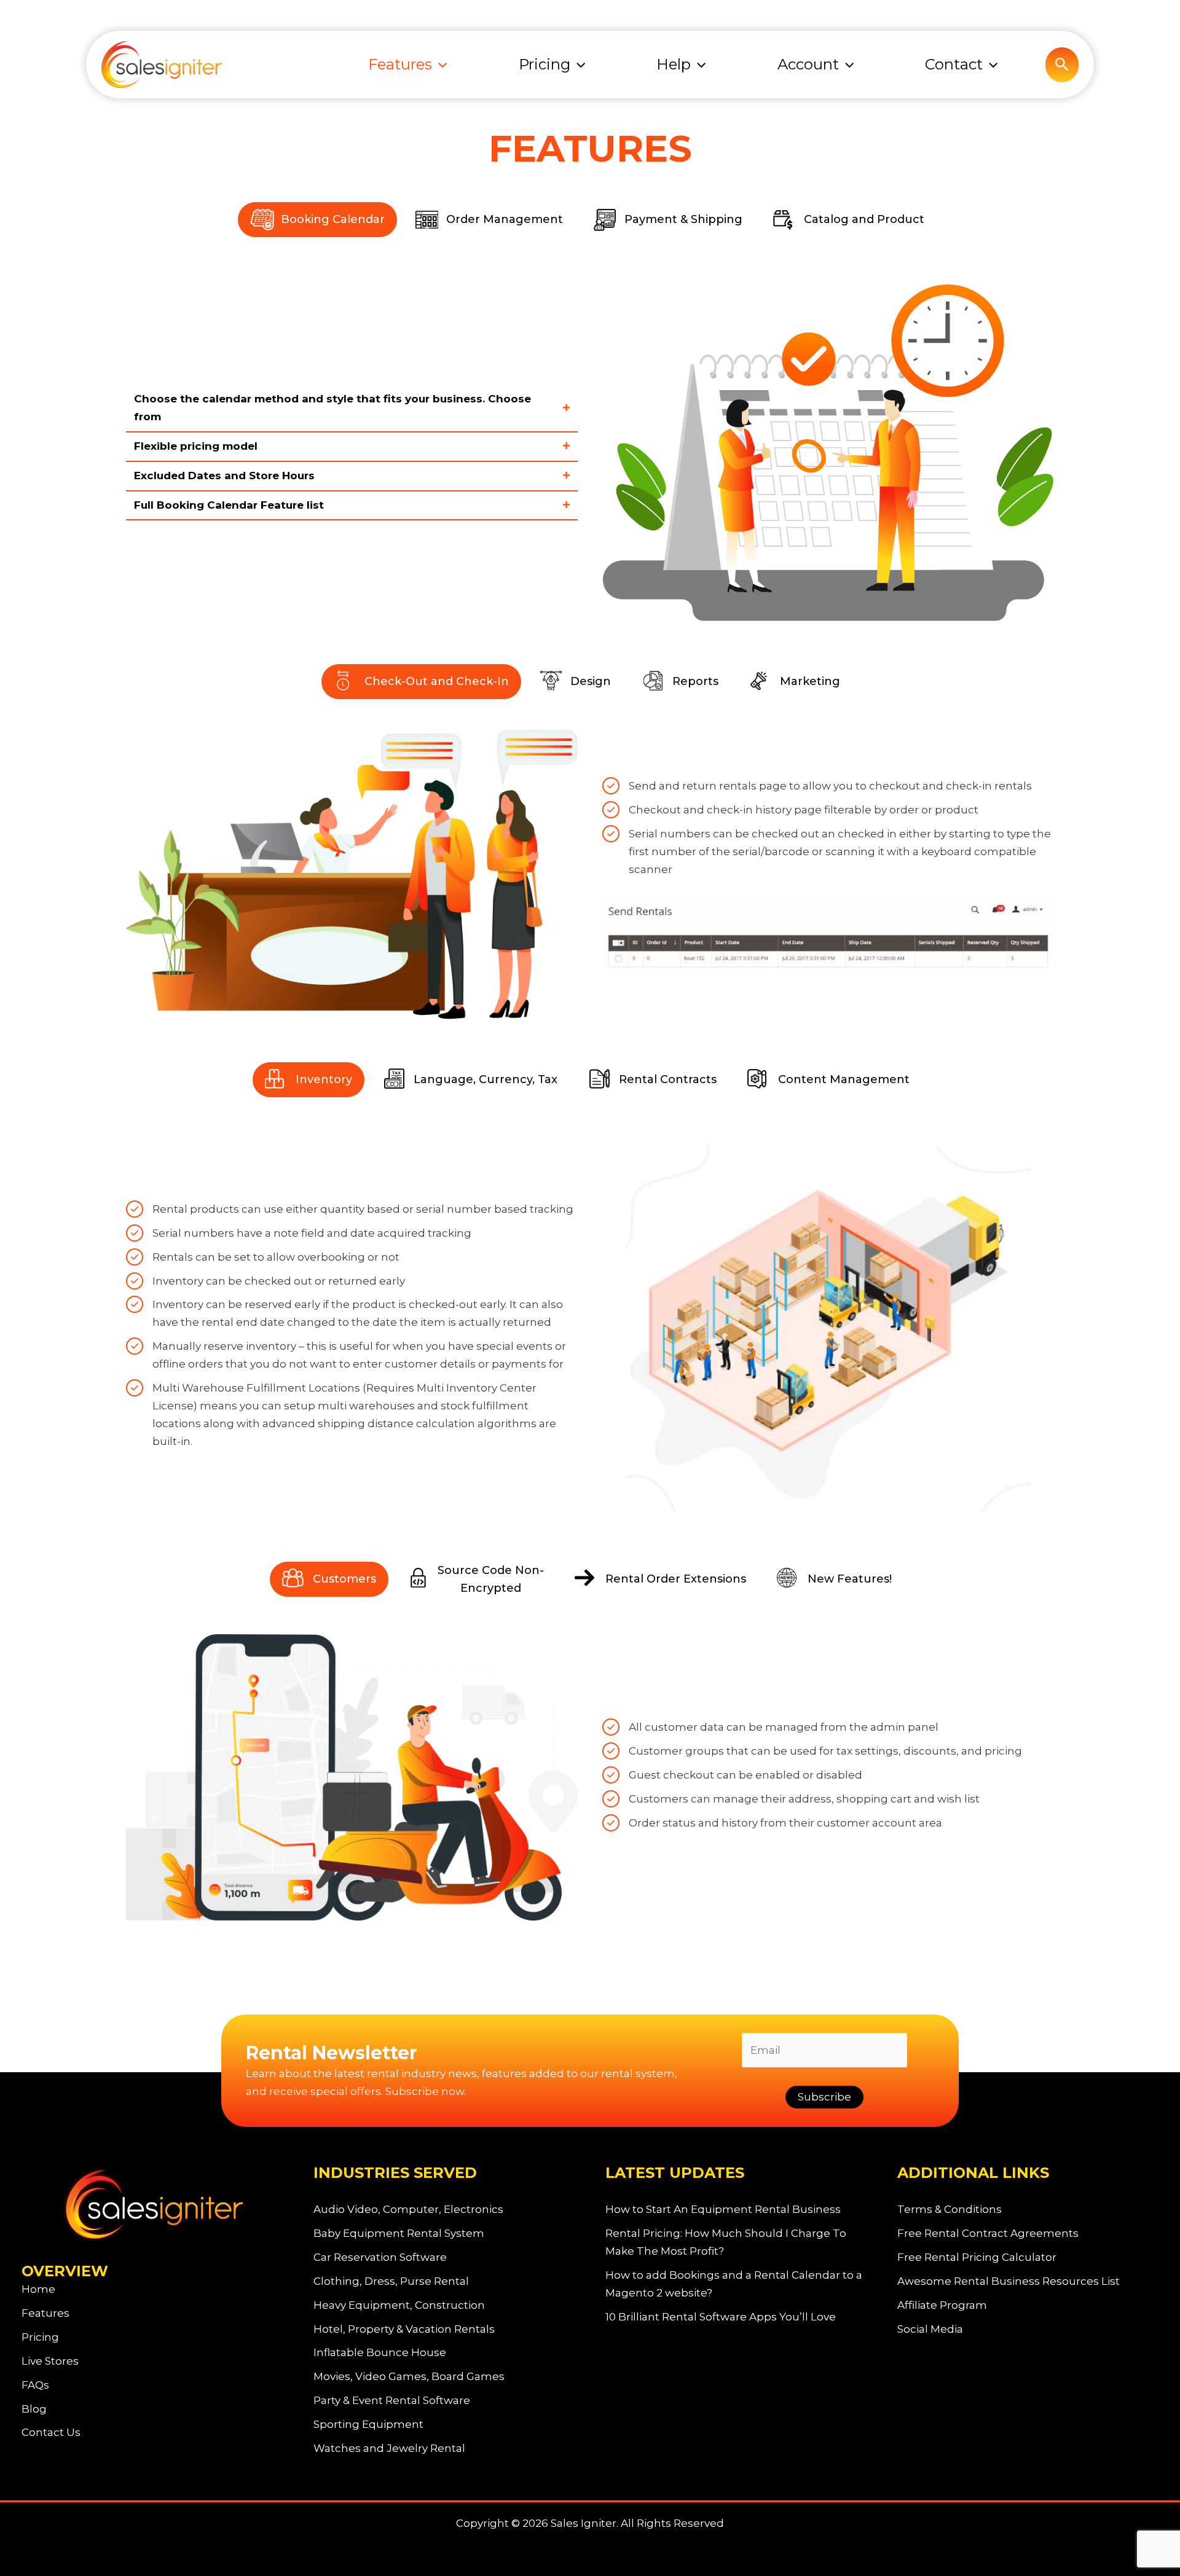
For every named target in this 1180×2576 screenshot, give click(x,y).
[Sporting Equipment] (368, 2425)
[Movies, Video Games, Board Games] (409, 2377)
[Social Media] (930, 2329)
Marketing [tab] (810, 681)
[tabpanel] (590, 444)
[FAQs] (35, 2385)
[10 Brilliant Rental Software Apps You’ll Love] (721, 2317)
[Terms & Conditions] (950, 2210)
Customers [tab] (344, 1579)
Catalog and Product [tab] (864, 219)
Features (400, 64)
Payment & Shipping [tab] (683, 219)
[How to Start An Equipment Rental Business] (723, 2210)
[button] (439, 65)
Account (808, 64)
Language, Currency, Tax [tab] (486, 1079)
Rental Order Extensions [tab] (676, 1579)
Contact (954, 64)
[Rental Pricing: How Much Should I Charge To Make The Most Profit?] (736, 2242)
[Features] (45, 2313)
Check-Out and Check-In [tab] (437, 681)
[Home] (38, 2289)
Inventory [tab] (324, 1079)
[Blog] (34, 2409)
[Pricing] (40, 2337)
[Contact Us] (51, 2433)
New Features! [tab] (850, 1579)
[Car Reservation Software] (380, 2257)
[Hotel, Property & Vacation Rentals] (404, 2329)
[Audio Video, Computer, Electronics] (408, 2210)
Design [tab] (591, 681)
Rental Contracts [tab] (668, 1079)
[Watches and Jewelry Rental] (389, 2449)
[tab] (352, 409)
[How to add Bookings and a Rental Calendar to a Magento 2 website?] (736, 2284)
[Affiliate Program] (942, 2305)
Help (674, 64)
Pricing (545, 64)
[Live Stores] (50, 2361)
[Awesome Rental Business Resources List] (1009, 2281)
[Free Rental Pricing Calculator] (977, 2257)
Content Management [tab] (844, 1079)
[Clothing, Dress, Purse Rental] (391, 2281)
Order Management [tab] (505, 219)
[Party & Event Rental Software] (392, 2401)
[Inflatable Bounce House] (380, 2353)
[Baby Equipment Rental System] (399, 2233)
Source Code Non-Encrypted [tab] (491, 1579)
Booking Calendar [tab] (333, 219)
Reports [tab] (695, 681)
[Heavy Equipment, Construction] (399, 2305)
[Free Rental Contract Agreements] (988, 2233)
